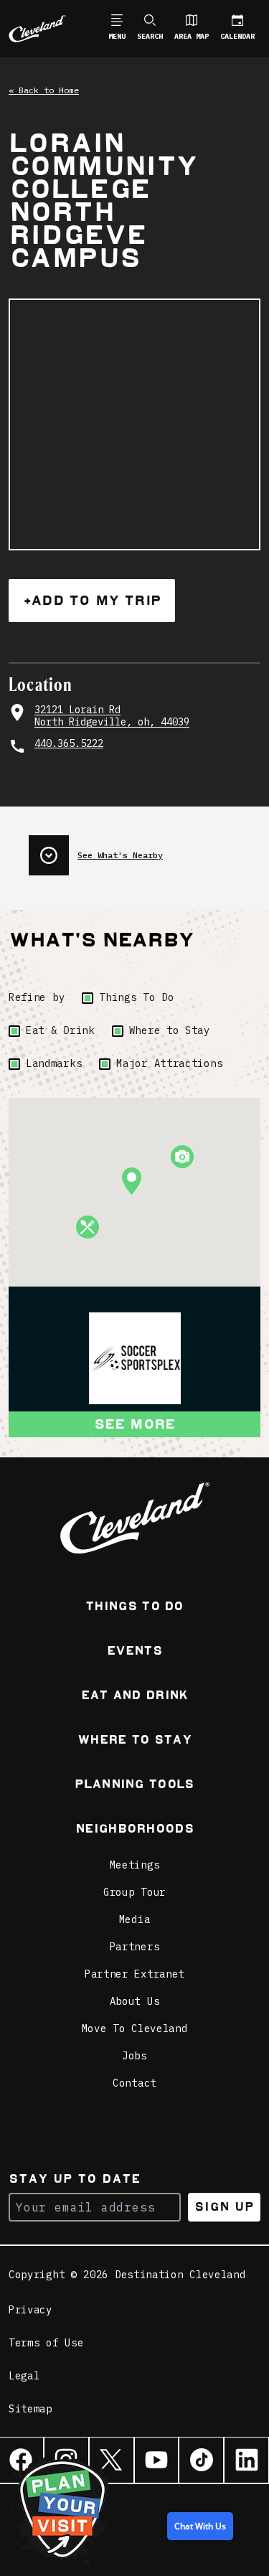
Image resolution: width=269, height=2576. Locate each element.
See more (135, 1424)
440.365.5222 (69, 744)
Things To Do (136, 997)
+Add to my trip (92, 600)
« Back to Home (44, 90)
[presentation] (145, 850)
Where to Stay (170, 1030)
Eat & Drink (60, 1030)
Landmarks (54, 1063)
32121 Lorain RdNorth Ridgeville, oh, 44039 (112, 716)
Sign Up (224, 2207)
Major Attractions (169, 1063)
